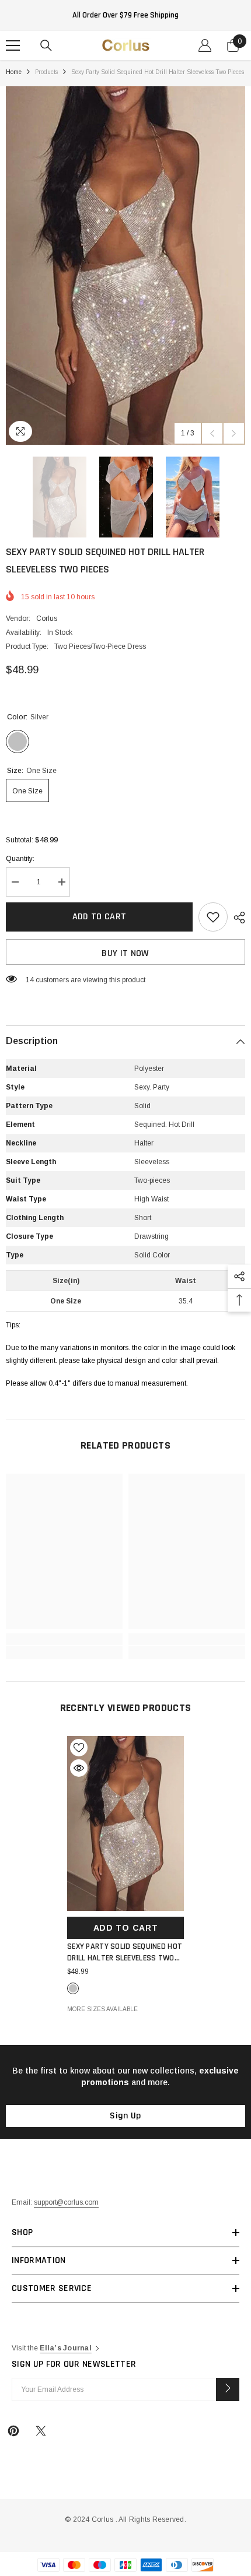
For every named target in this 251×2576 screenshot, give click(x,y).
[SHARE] (236, 918)
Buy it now (125, 953)
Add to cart (100, 917)
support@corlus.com (66, 2202)
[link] (64, 1639)
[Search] (46, 45)
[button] (212, 433)
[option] (125, 266)
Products (46, 72)
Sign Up (125, 2116)
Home (14, 72)
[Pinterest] (13, 2431)
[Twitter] (41, 2431)
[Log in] (205, 45)
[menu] (13, 45)
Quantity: (20, 859)
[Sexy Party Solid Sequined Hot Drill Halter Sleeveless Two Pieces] (125, 1823)
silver (73, 1988)
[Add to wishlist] (213, 917)
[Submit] (228, 2389)
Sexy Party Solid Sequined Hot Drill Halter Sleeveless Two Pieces (125, 1953)
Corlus (47, 618)
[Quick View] (79, 1768)
